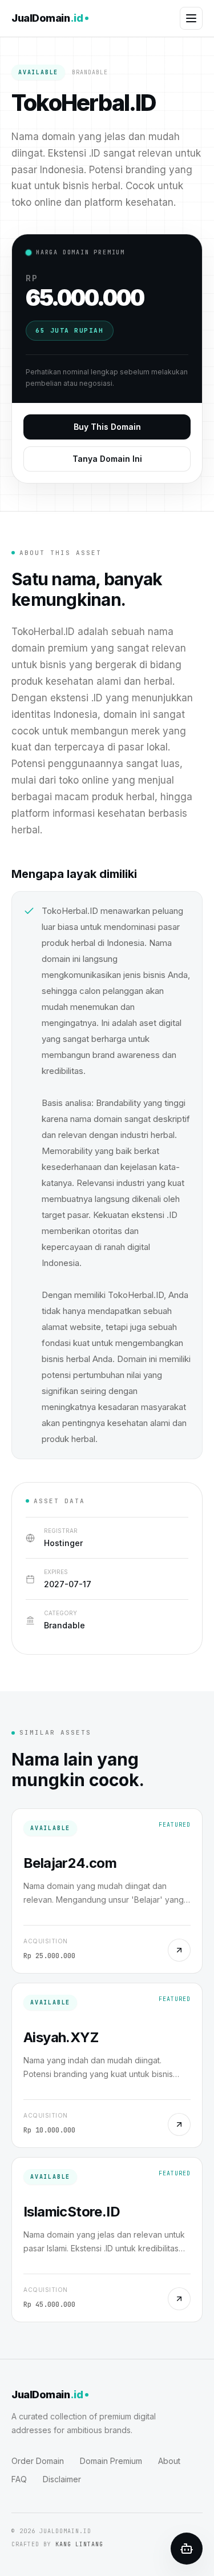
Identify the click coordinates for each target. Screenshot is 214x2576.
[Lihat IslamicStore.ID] (179, 2299)
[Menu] (191, 18)
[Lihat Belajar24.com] (179, 1950)
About (169, 2461)
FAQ (19, 2479)
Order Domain (38, 2461)
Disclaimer (62, 2479)
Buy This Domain (107, 427)
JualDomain (47, 18)
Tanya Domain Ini (107, 459)
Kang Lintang (79, 2544)
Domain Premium (111, 2461)
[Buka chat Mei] (187, 2549)
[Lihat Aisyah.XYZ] (179, 2124)
